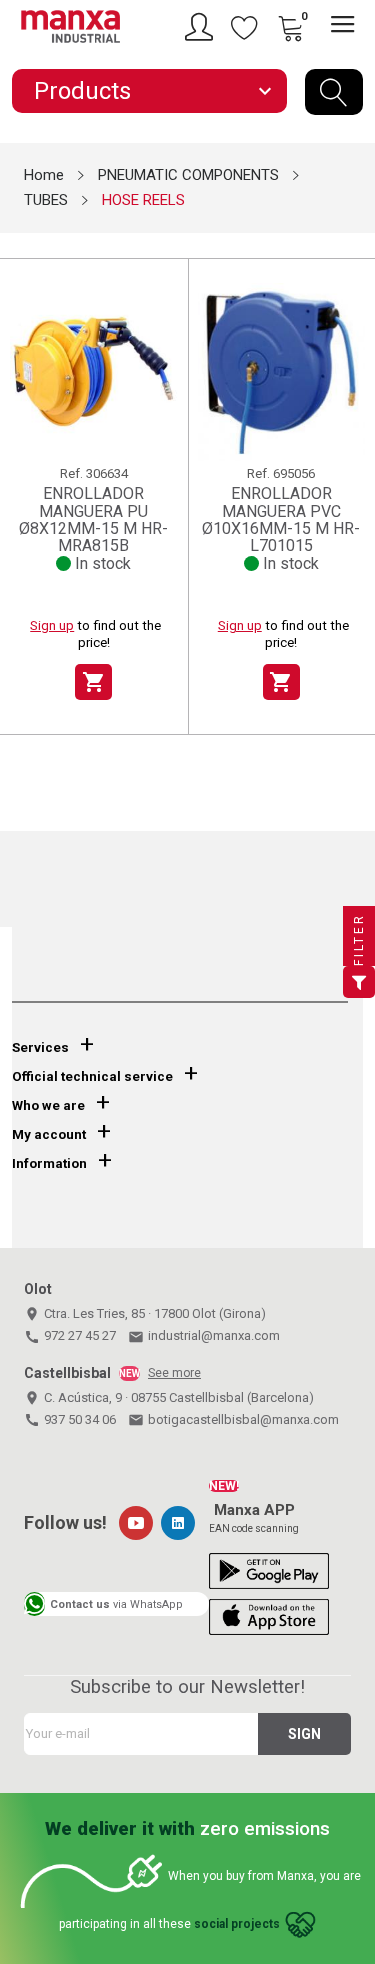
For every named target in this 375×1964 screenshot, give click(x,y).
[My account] (202, 27)
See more (174, 1373)
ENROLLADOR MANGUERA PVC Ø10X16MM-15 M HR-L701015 (281, 519)
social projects (237, 1925)
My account (49, 1134)
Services (40, 1047)
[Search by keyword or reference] (334, 92)
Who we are (48, 1105)
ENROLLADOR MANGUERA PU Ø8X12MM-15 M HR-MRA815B (93, 519)
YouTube (136, 1523)
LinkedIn (178, 1523)
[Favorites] (245, 27)
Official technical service (92, 1076)
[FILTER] (359, 982)
